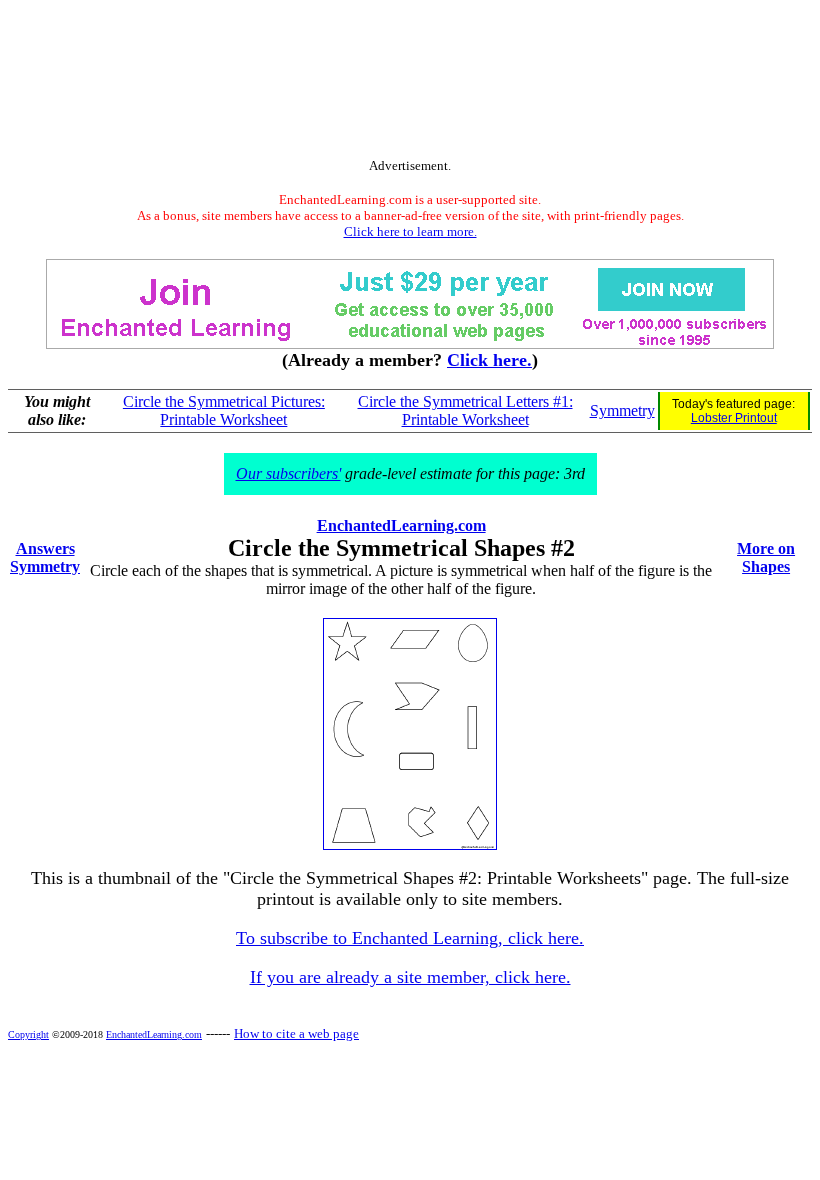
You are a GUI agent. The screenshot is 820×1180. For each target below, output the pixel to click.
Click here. (489, 360)
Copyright (28, 1034)
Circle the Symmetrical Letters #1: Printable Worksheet (465, 410)
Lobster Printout (734, 418)
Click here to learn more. (410, 231)
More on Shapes (766, 557)
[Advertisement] (410, 83)
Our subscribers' (288, 473)
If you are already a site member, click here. (410, 977)
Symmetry (622, 410)
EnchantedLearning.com (401, 525)
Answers (45, 548)
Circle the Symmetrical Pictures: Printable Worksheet (224, 410)
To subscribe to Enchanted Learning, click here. (410, 938)
